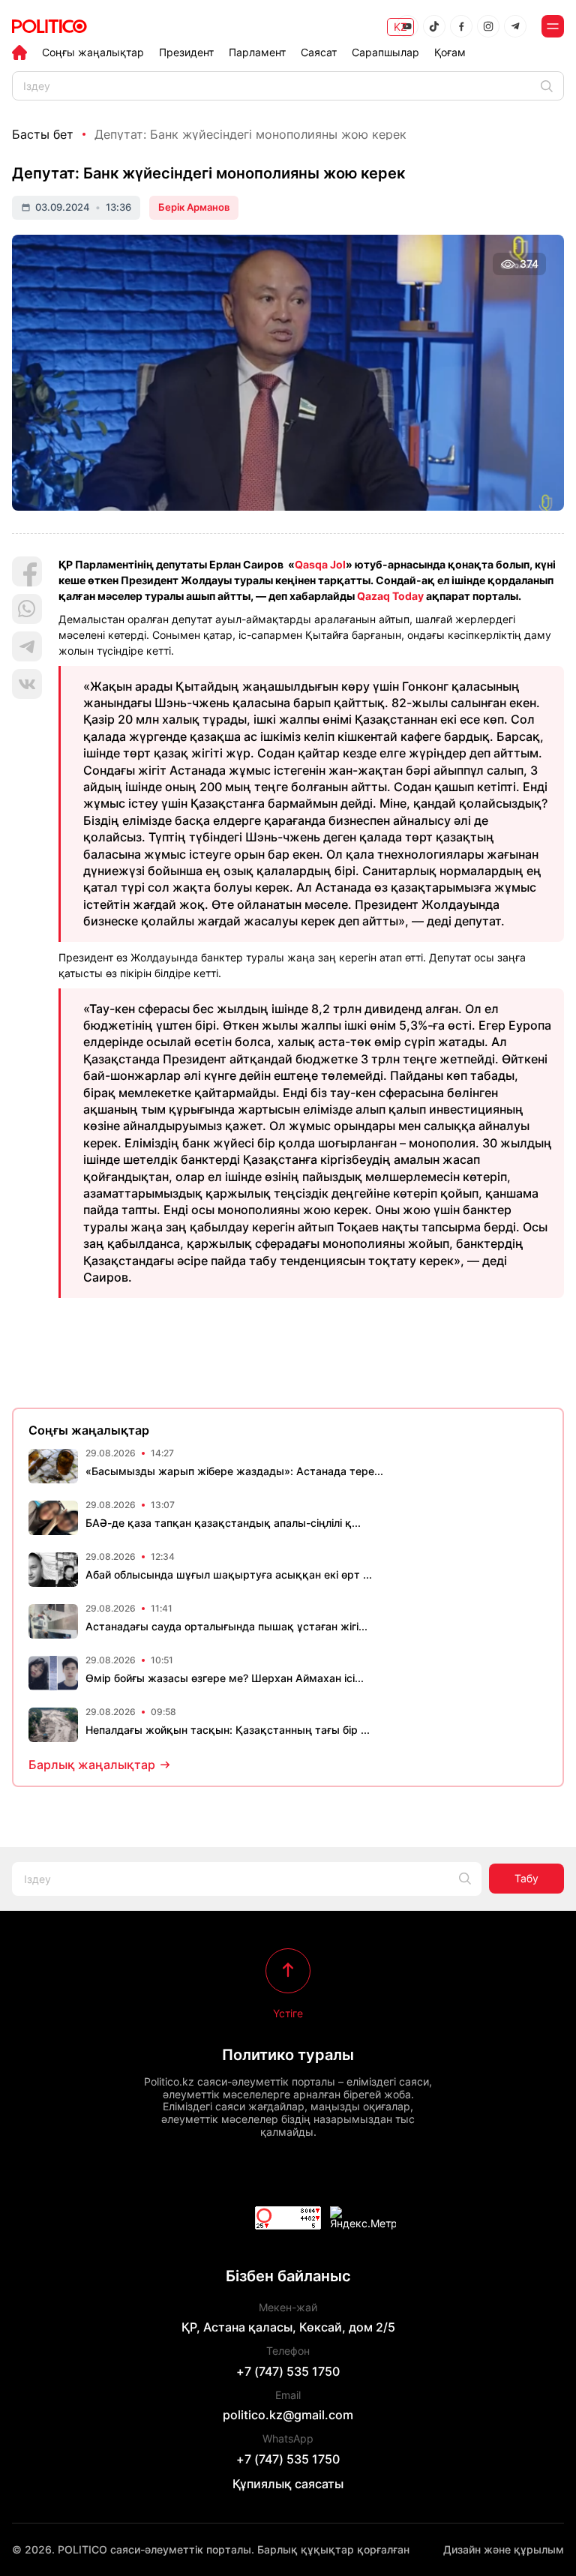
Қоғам (450, 52)
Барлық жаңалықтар (92, 1765)
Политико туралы (288, 2055)
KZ (400, 27)
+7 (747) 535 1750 (288, 2371)
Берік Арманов (194, 207)
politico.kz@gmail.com (288, 2415)
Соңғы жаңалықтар (93, 52)
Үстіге (288, 2013)
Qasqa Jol (320, 564)
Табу (526, 1878)
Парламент (257, 52)
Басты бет (43, 134)
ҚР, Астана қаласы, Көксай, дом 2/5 (288, 2327)
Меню (553, 26)
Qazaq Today (390, 596)
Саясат (319, 52)
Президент (186, 52)
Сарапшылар (385, 52)
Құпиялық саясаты (288, 2484)
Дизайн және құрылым (504, 2549)
